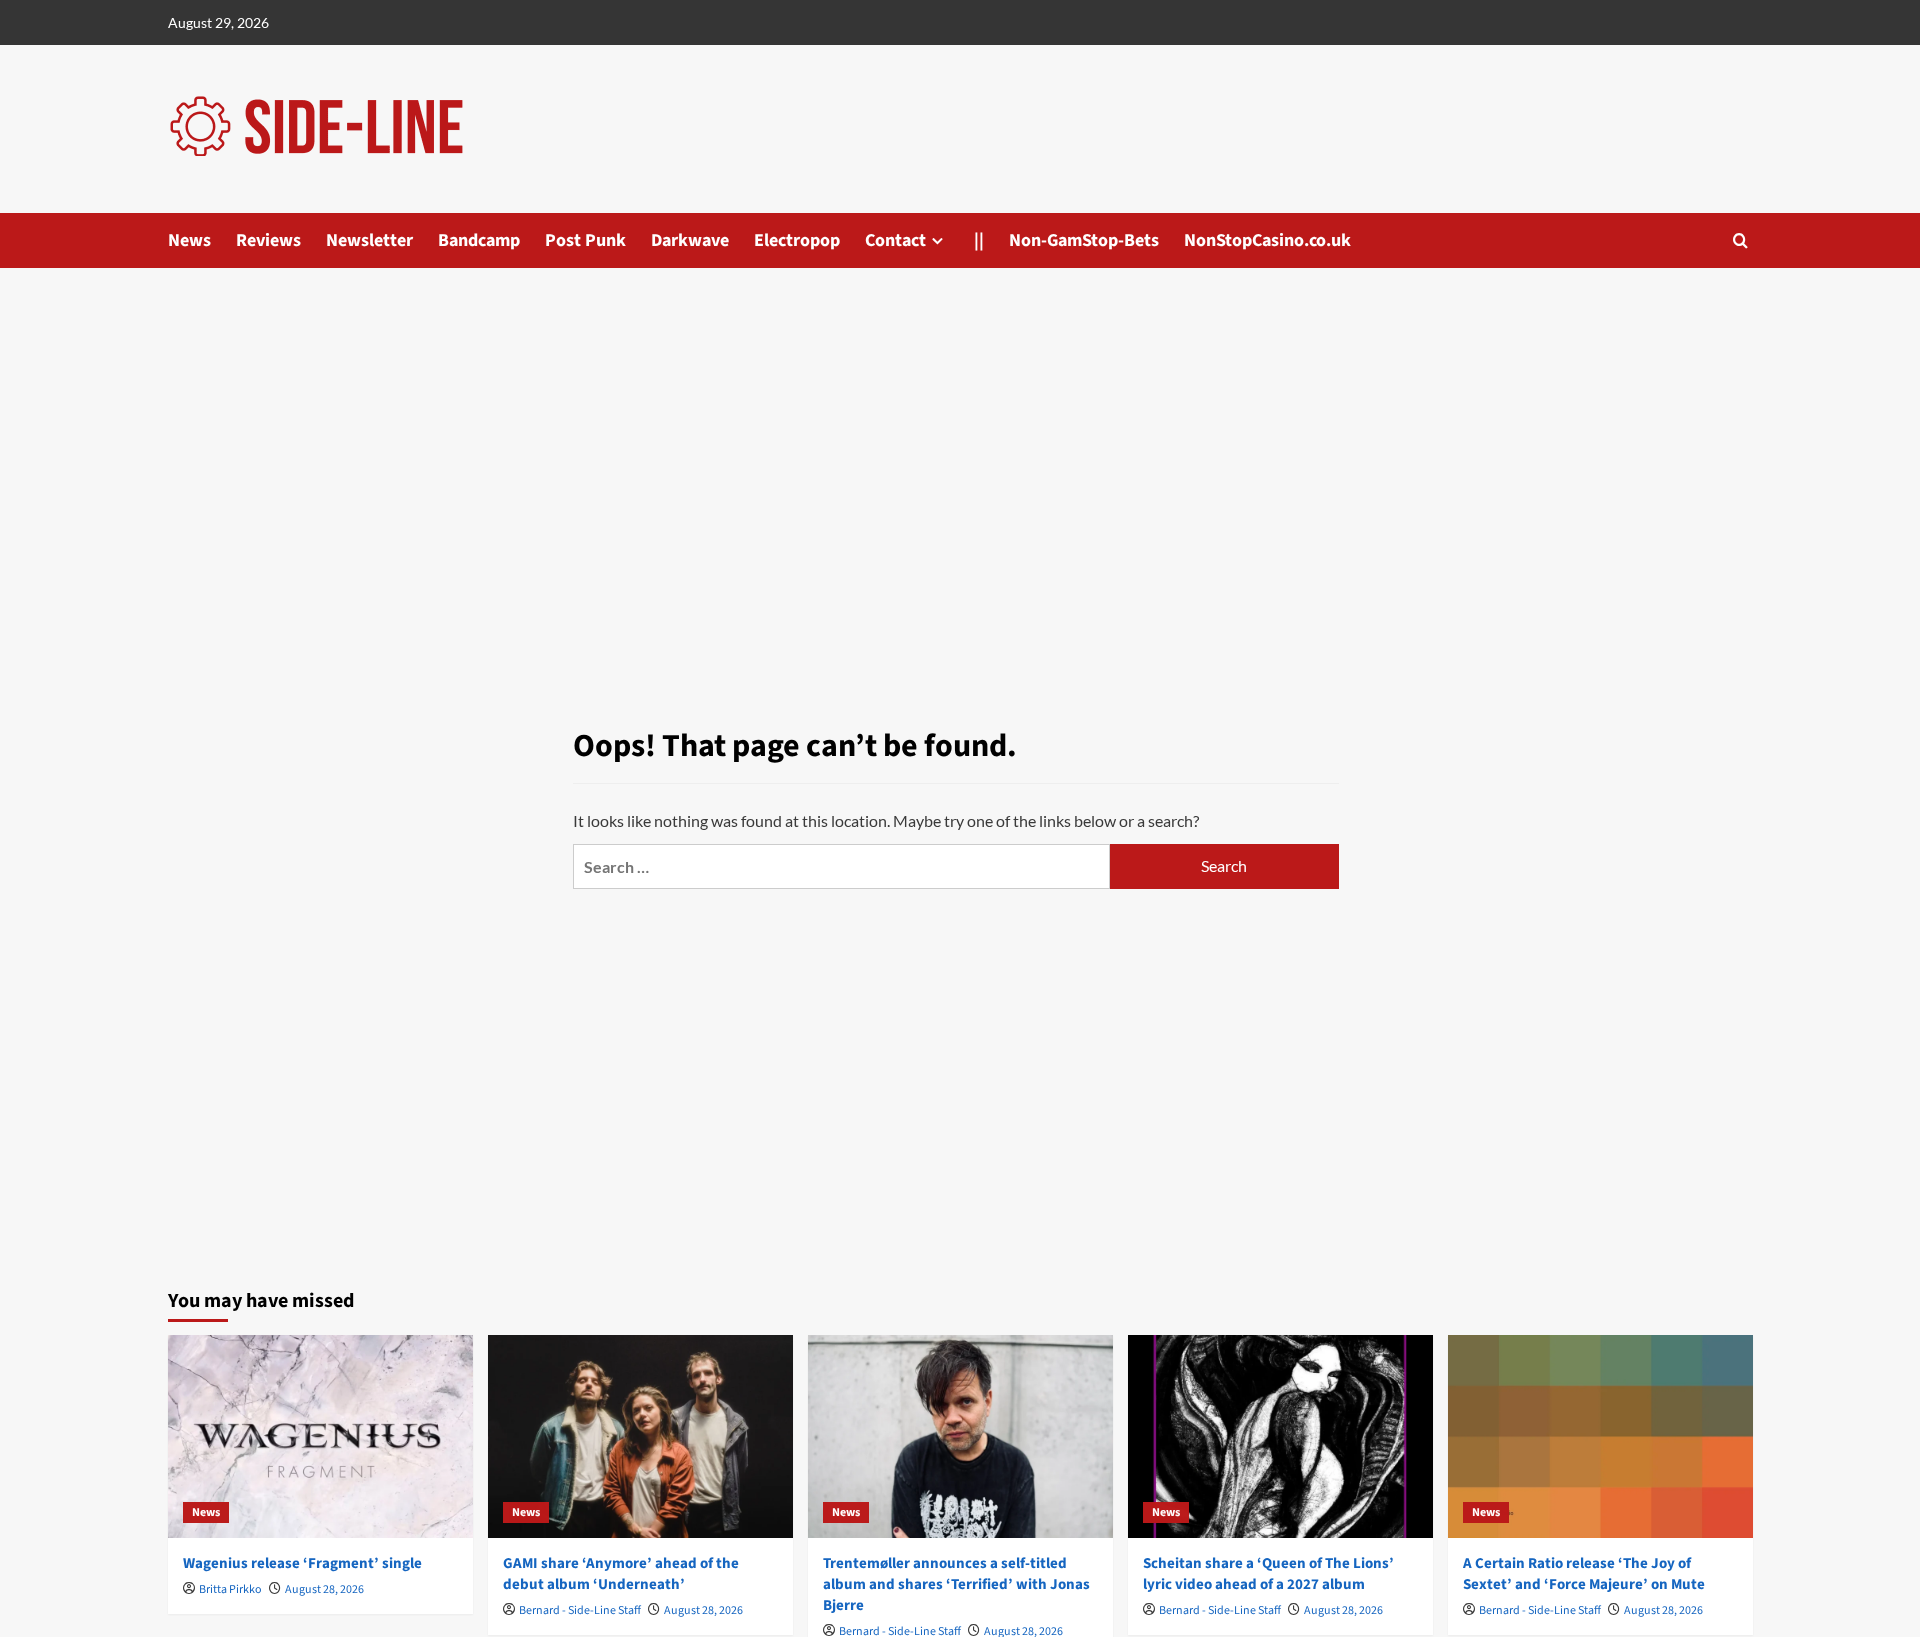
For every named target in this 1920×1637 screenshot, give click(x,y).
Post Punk (585, 240)
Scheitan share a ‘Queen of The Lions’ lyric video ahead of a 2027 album (1268, 1574)
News (189, 240)
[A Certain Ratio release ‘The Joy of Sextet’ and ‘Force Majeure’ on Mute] (1600, 1436)
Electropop (797, 240)
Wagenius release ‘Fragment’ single (302, 1563)
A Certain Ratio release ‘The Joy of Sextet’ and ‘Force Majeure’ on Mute (1584, 1574)
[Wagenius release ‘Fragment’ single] (320, 1436)
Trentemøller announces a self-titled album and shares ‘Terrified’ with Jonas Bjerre (956, 1584)
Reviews (268, 240)
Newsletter (369, 240)
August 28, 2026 (324, 1589)
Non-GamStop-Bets (1084, 240)
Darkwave (690, 240)
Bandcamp (479, 240)
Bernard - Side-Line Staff (580, 1610)
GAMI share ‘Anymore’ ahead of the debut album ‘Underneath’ (621, 1574)
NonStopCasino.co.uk (1267, 240)
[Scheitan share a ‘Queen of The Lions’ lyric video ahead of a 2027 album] (1280, 1436)
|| (979, 240)
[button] (1740, 240)
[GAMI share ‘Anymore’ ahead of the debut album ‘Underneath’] (640, 1436)
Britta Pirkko (230, 1589)
